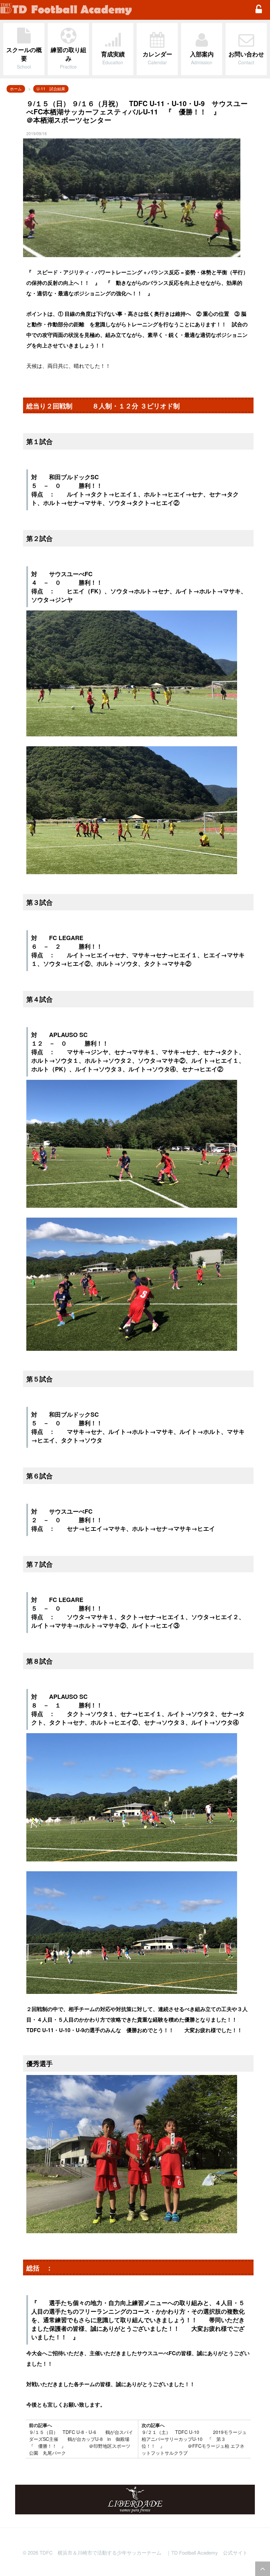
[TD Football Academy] (123, 10)
